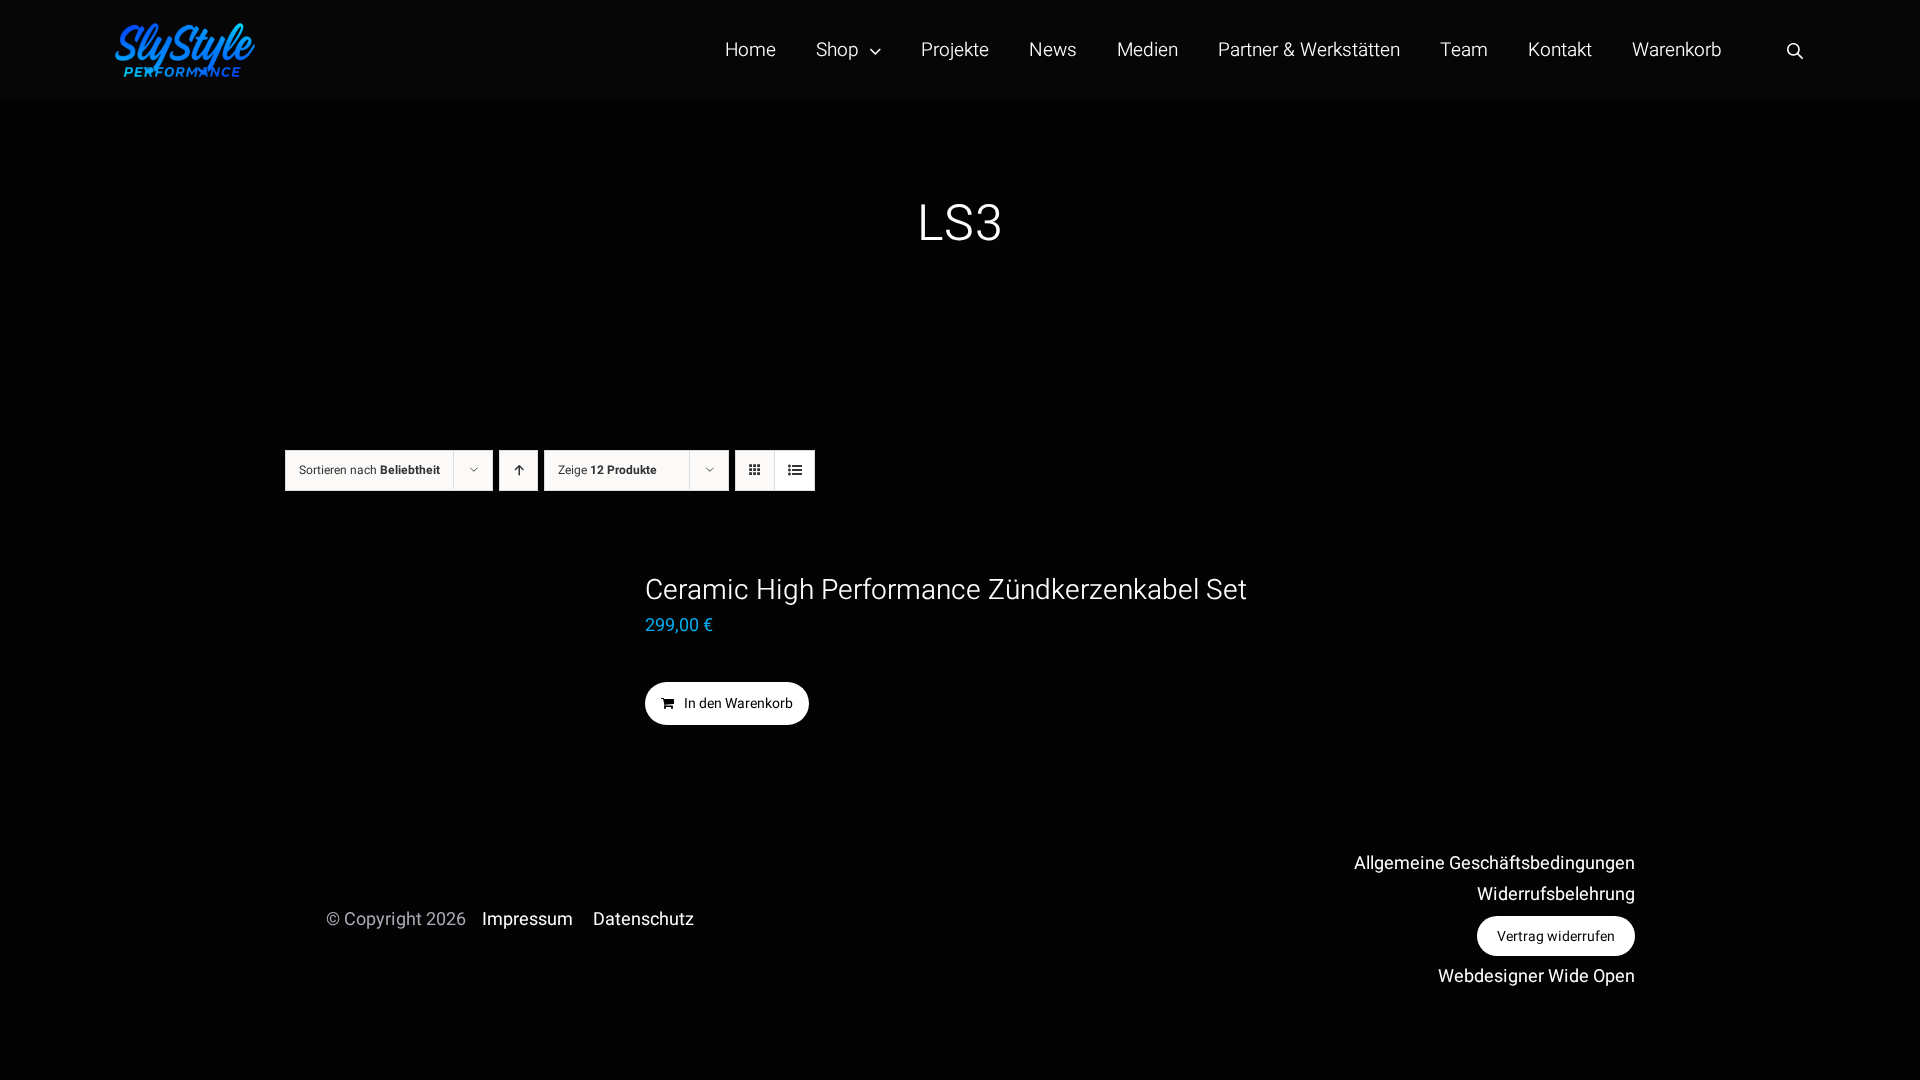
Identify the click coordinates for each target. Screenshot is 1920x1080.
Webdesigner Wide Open (1536, 976)
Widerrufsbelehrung (1556, 894)
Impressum (527, 919)
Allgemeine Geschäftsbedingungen (1494, 863)
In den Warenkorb (738, 703)
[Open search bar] (1795, 50)
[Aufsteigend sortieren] (518, 470)
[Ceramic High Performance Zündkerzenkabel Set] (432, 678)
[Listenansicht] (794, 470)
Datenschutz (643, 919)
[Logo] (185, 31)
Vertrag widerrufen (1556, 936)
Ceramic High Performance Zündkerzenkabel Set (946, 590)
